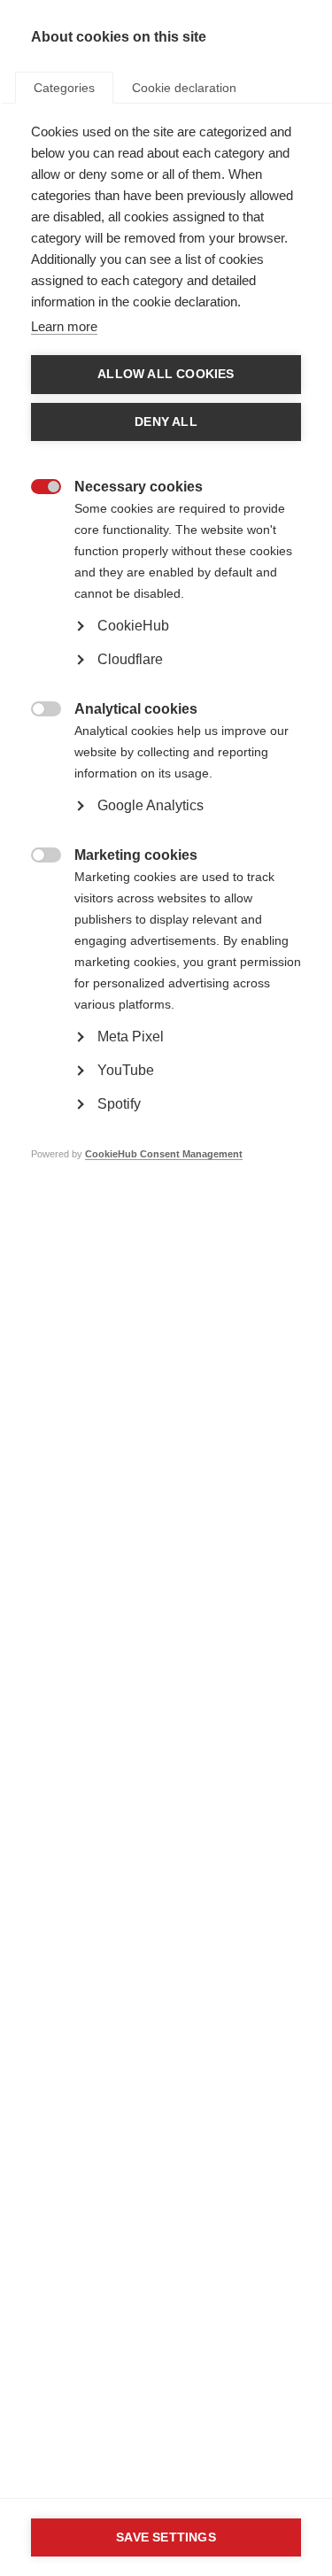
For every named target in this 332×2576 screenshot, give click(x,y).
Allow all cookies (166, 374)
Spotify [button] (119, 1104)
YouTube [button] (126, 1070)
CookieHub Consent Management (164, 1154)
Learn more (64, 326)
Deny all (166, 422)
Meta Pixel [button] (131, 1037)
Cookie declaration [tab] (184, 88)
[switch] (37, 488)
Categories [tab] (64, 88)
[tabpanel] (166, 669)
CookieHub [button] (133, 626)
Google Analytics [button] (151, 805)
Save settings (166, 2537)
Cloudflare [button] (130, 659)
